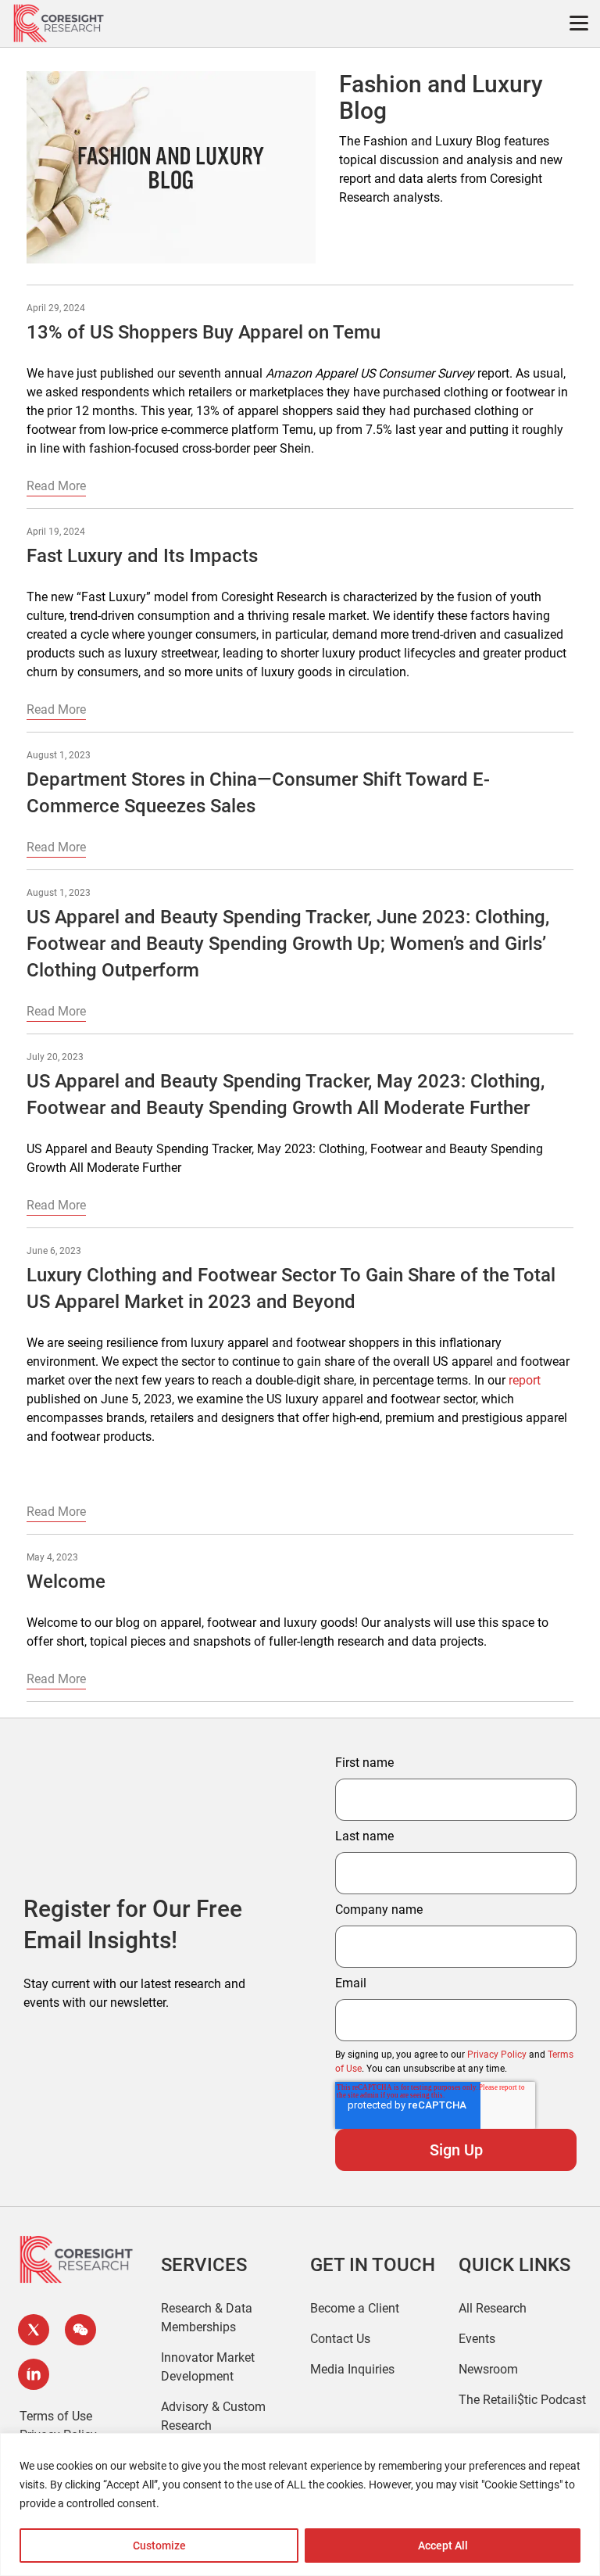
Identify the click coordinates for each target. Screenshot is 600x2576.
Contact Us (340, 2339)
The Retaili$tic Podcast (522, 2400)
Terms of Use (56, 2416)
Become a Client (355, 2308)
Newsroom (488, 2369)
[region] (300, 2504)
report (525, 1380)
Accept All (443, 2546)
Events (477, 2339)
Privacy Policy (497, 2055)
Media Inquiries (352, 2369)
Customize (159, 2546)
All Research (493, 2308)
